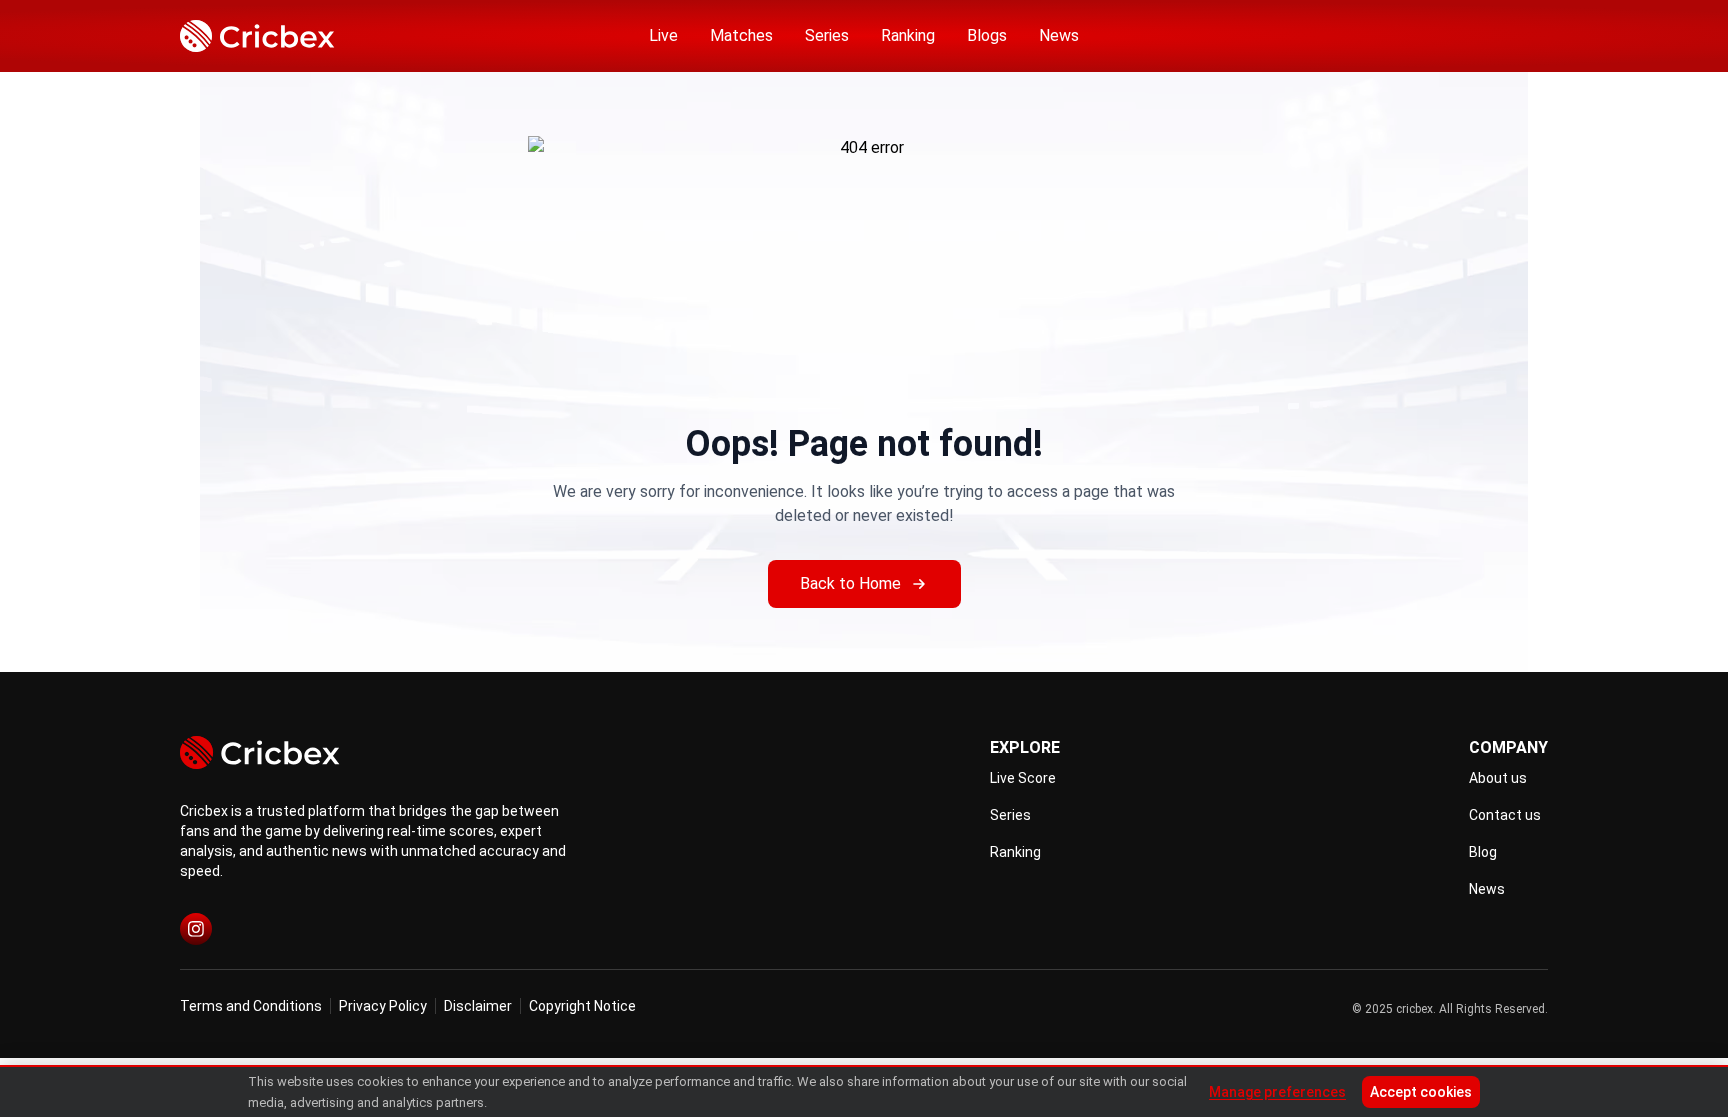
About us (1498, 778)
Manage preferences (1277, 1092)
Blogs (987, 35)
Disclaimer (478, 1006)
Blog (1483, 852)
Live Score (1023, 778)
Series (827, 35)
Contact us (1505, 815)
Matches (741, 35)
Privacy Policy (383, 1006)
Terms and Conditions (251, 1006)
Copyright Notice (582, 1006)
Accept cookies (1421, 1092)
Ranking (908, 35)
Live (663, 35)
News (1059, 35)
